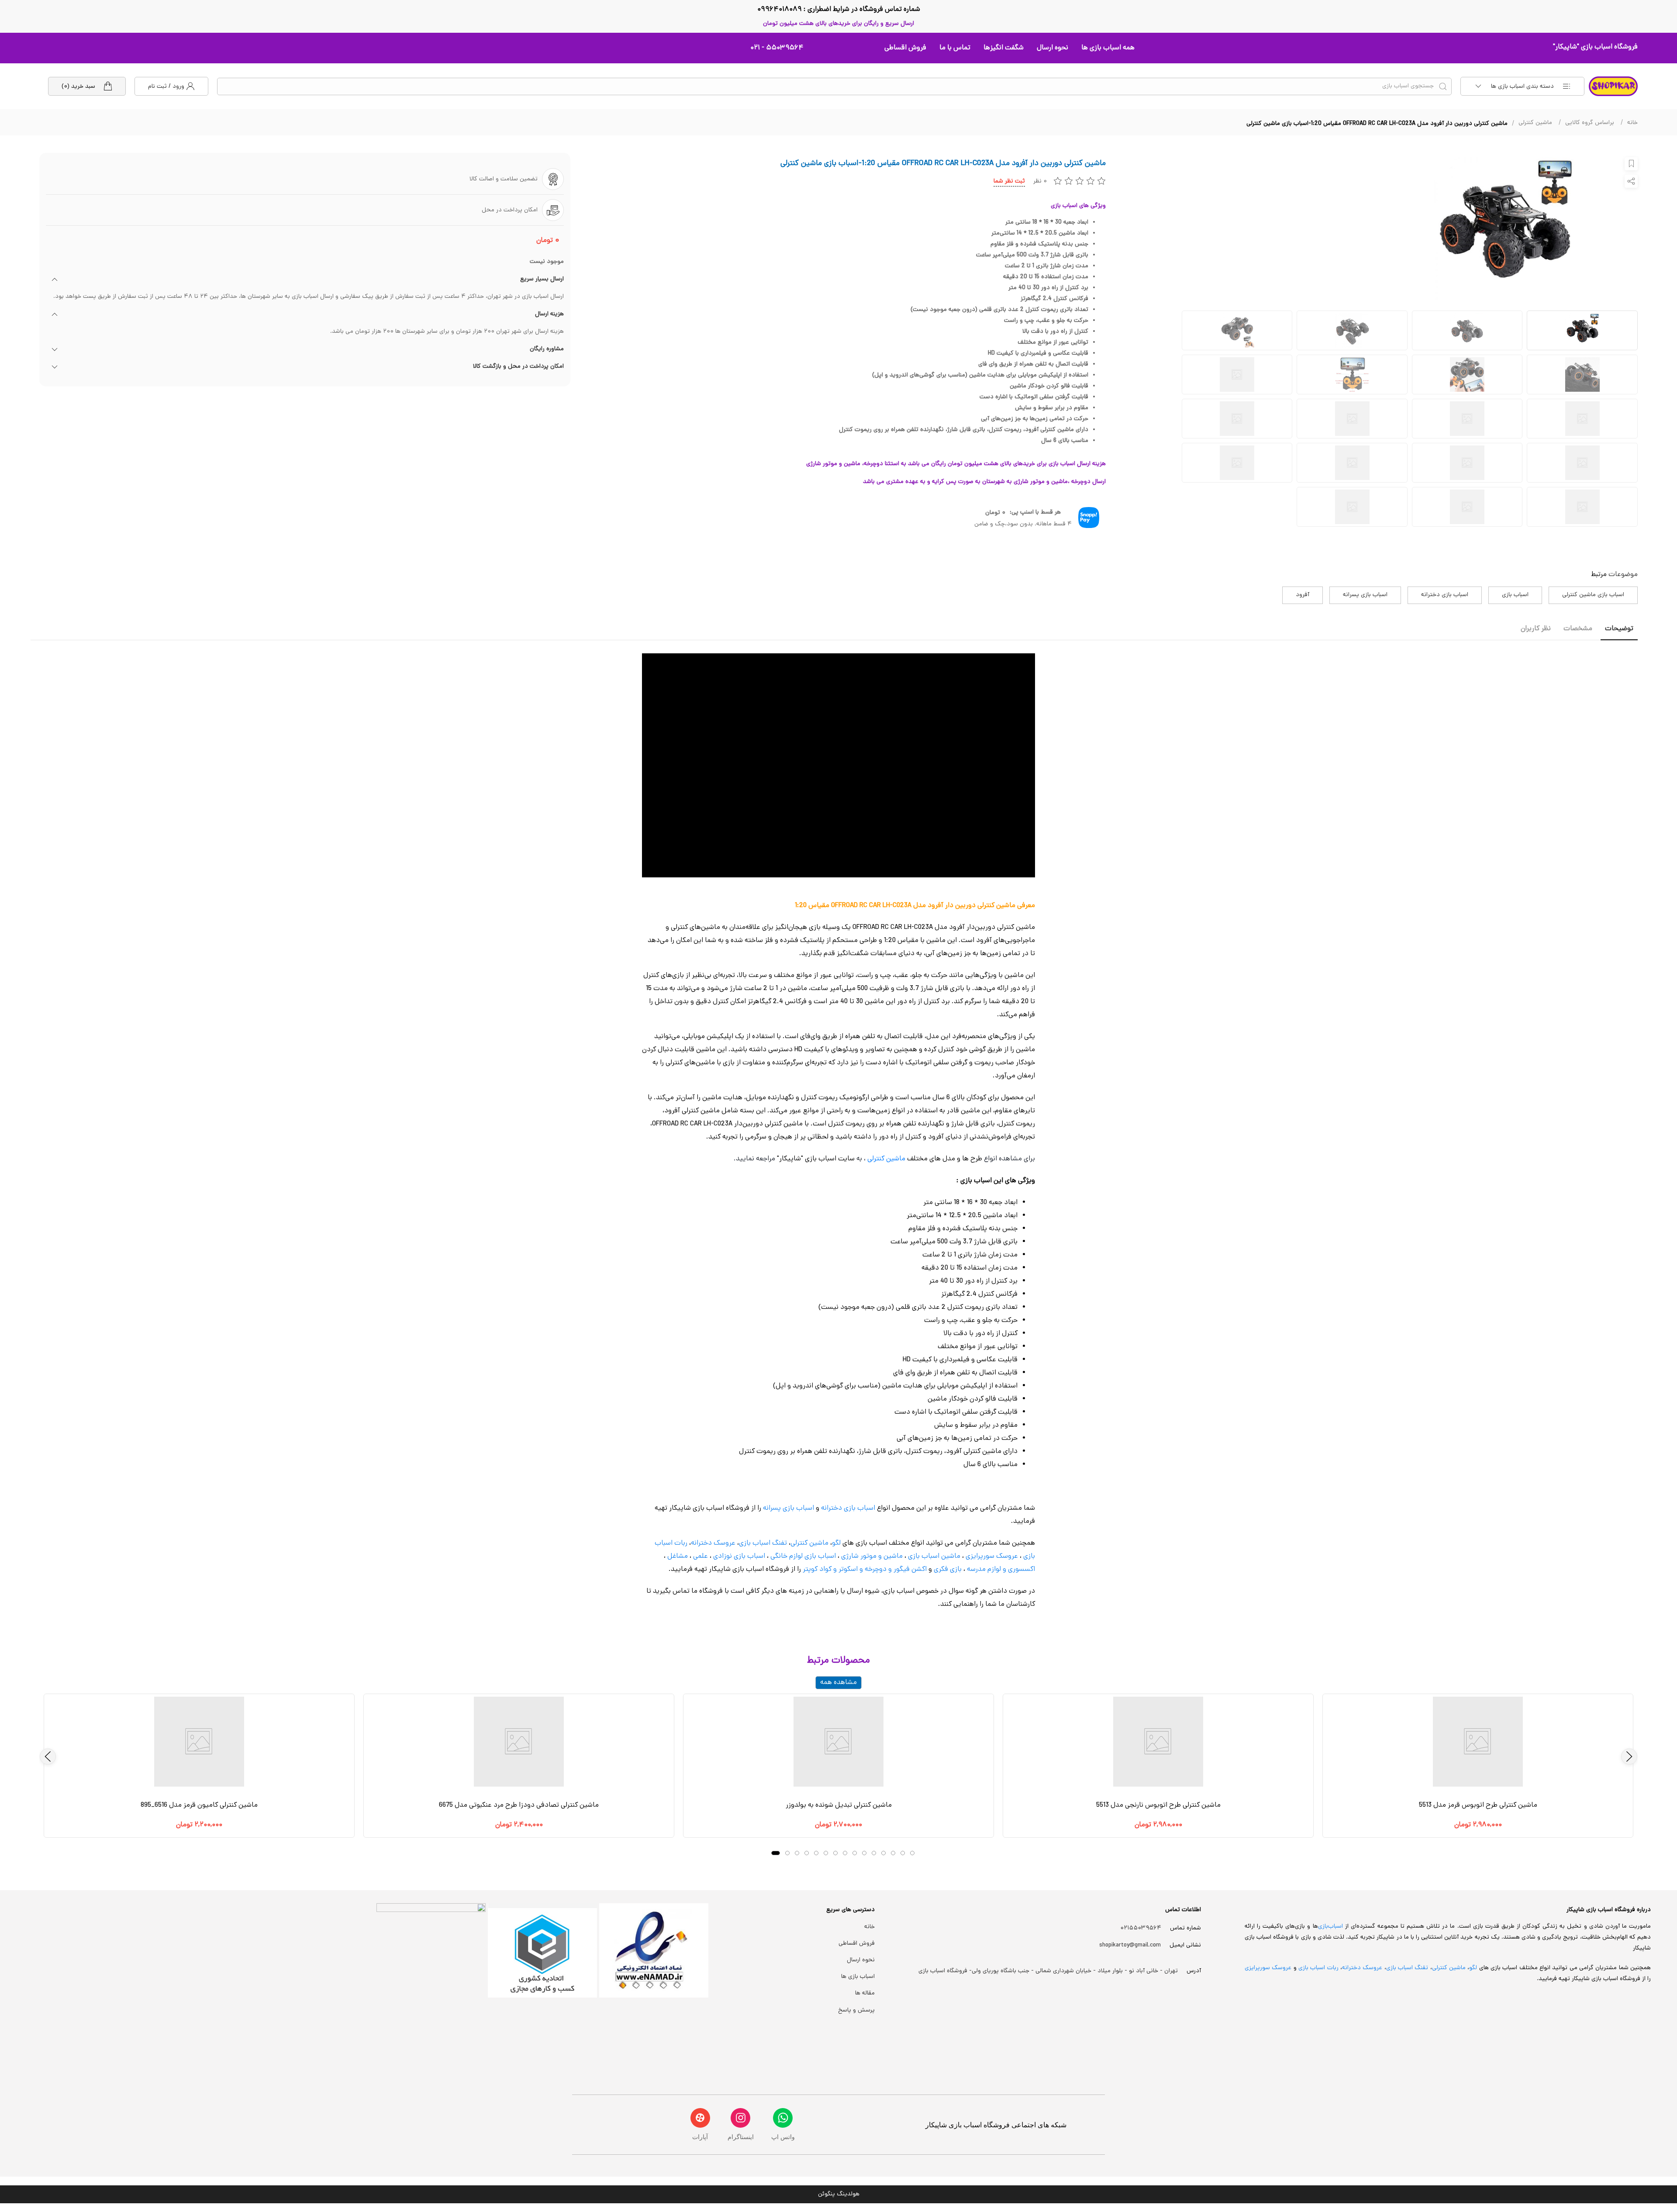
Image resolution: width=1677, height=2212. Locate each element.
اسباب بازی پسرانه (1365, 595)
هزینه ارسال (549, 314)
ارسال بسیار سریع (542, 280)
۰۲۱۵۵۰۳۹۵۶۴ (1141, 1928)
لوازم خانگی (787, 1556)
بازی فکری (948, 1570)
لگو (836, 1543)
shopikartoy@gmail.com (1130, 1945)
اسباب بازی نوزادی (739, 1556)
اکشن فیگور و (908, 1570)
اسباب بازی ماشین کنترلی (1593, 595)
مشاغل (678, 1556)
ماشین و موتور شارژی (872, 1556)
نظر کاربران (1536, 629)
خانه (1632, 123)
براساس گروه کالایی (1590, 123)
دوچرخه (876, 1570)
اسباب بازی (1515, 595)
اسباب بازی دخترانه (1445, 595)
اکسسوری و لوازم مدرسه (1001, 1570)
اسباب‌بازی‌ (1330, 1927)
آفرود (1303, 595)
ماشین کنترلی (1535, 123)
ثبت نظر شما (1009, 181)
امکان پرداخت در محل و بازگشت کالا (518, 367)
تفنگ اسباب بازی (763, 1543)
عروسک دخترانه (713, 1543)
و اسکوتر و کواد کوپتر (832, 1570)
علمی (700, 1556)
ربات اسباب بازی (1318, 1968)
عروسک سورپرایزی (992, 1556)
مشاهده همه (838, 1683)
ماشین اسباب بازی (934, 1556)
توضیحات (1619, 629)
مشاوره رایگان (547, 349)
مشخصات (1578, 629)
